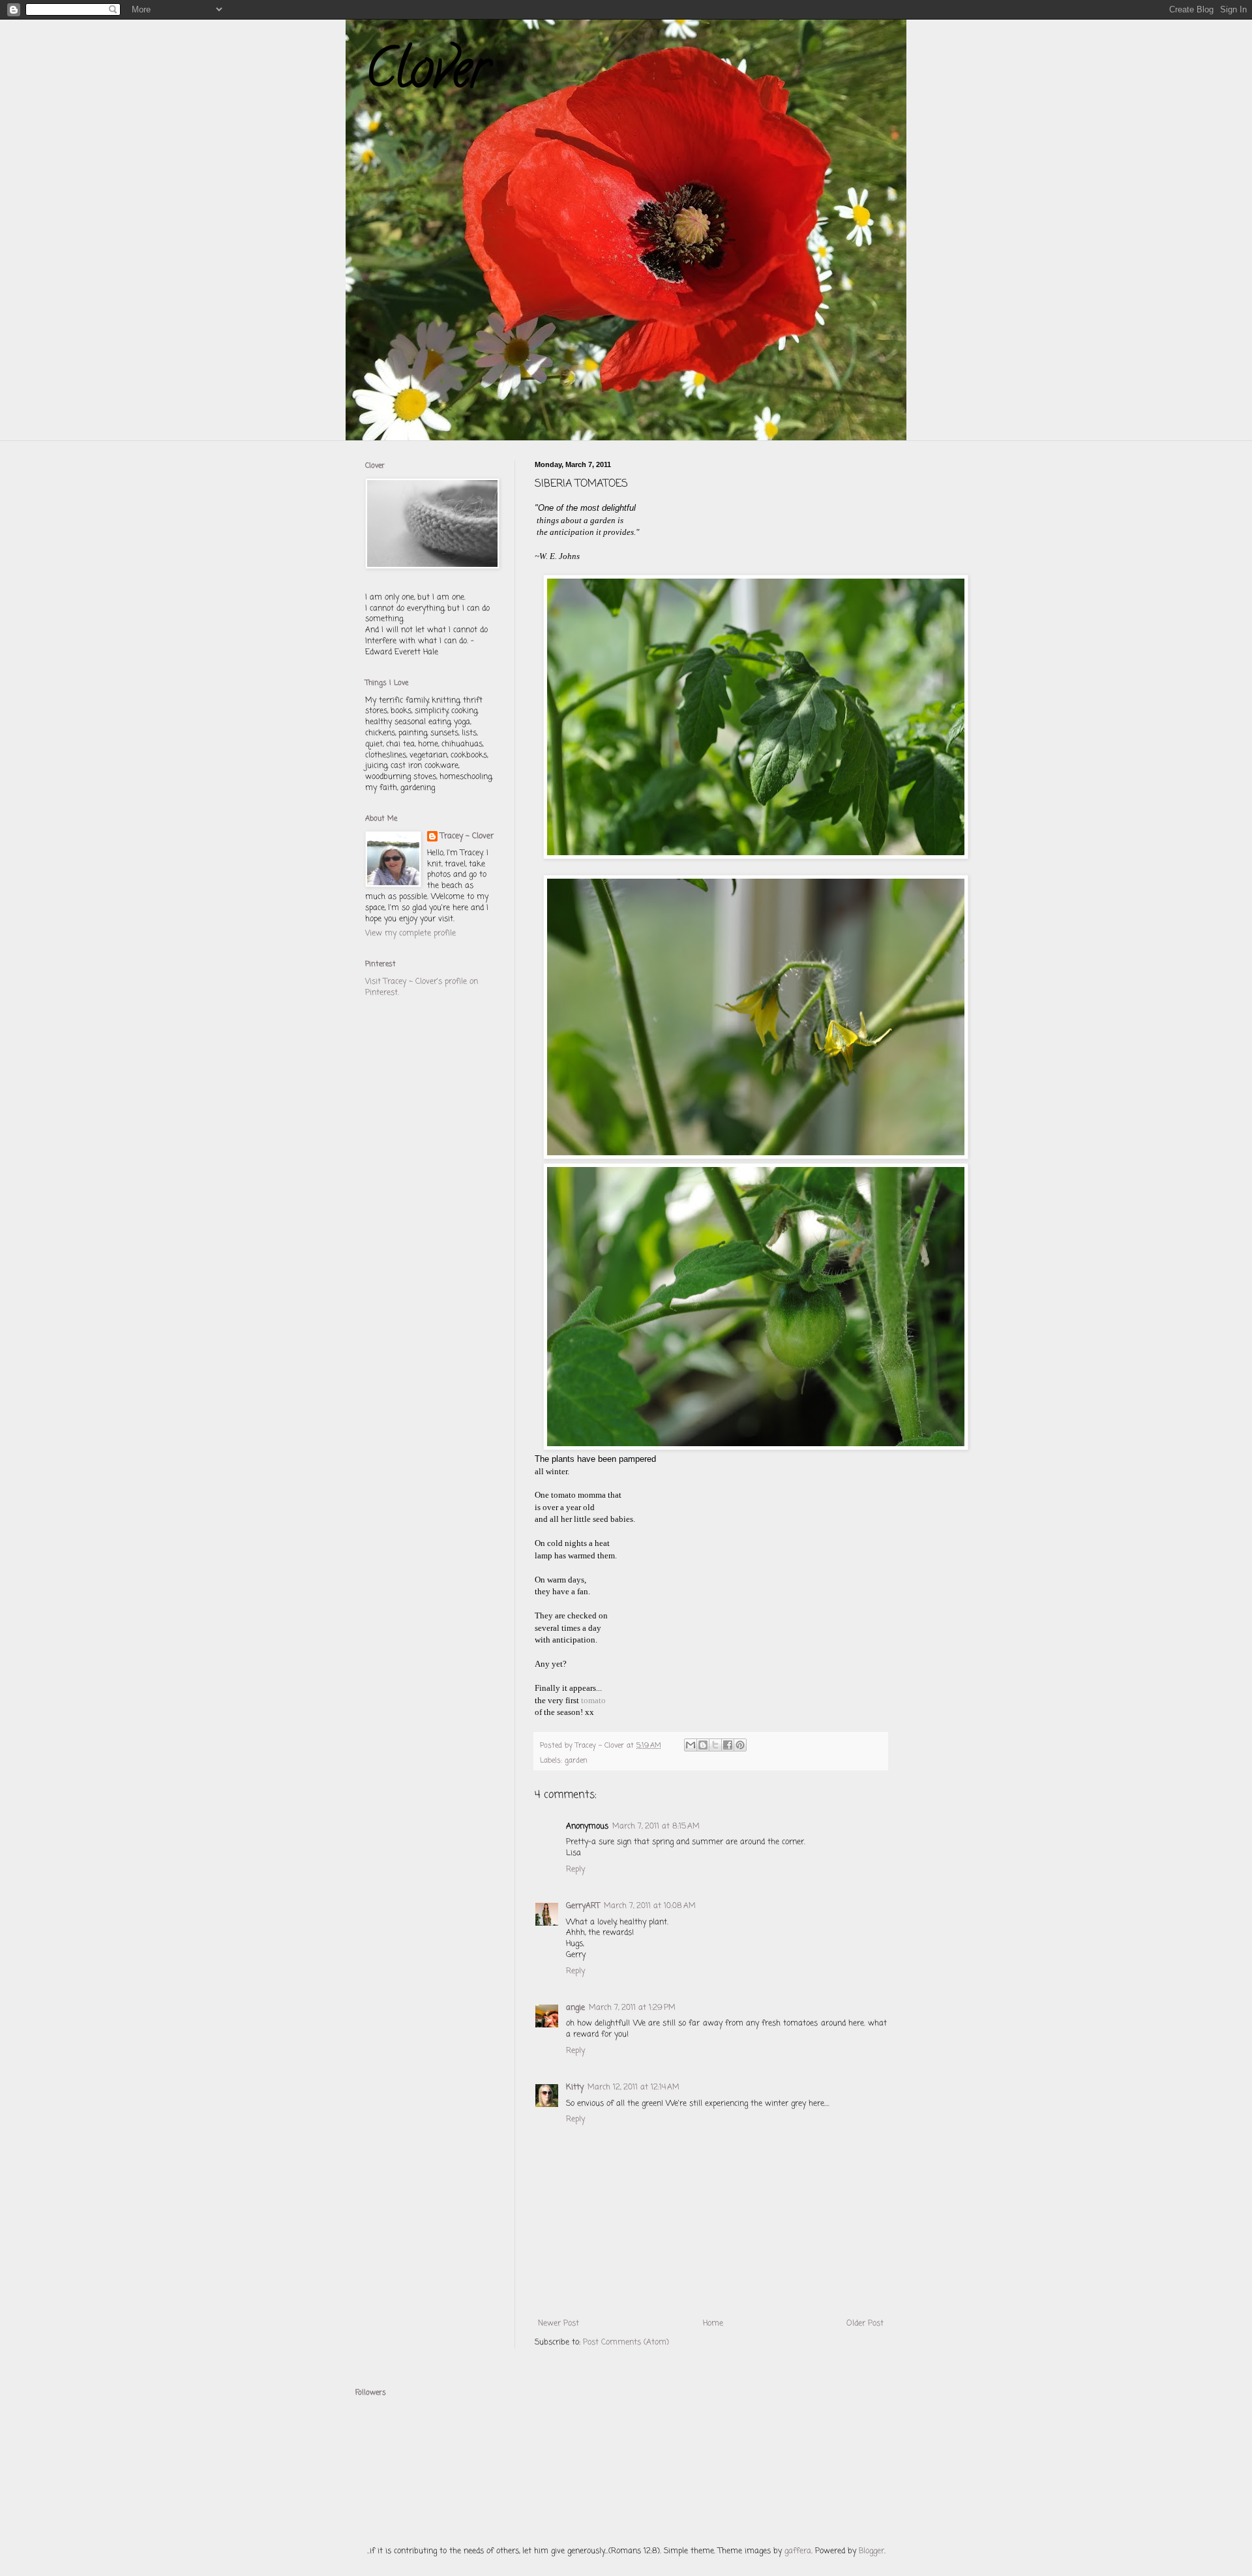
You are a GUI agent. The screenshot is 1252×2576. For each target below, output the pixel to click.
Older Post (865, 2324)
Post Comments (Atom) (626, 2342)
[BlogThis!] (703, 1745)
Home (713, 2324)
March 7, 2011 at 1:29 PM (632, 2008)
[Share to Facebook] (728, 1745)
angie (575, 2008)
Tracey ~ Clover (467, 837)
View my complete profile (410, 933)
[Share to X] (715, 1745)
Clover (427, 74)
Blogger (872, 2551)
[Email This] (691, 1745)
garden (576, 1761)
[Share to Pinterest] (740, 1745)
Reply (575, 1870)
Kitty (575, 2087)
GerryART (583, 1906)
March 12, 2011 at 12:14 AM (633, 2087)
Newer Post (559, 2324)
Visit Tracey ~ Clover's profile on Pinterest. (422, 987)
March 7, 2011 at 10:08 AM (650, 1906)
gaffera (798, 2551)
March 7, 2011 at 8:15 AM (656, 1826)
